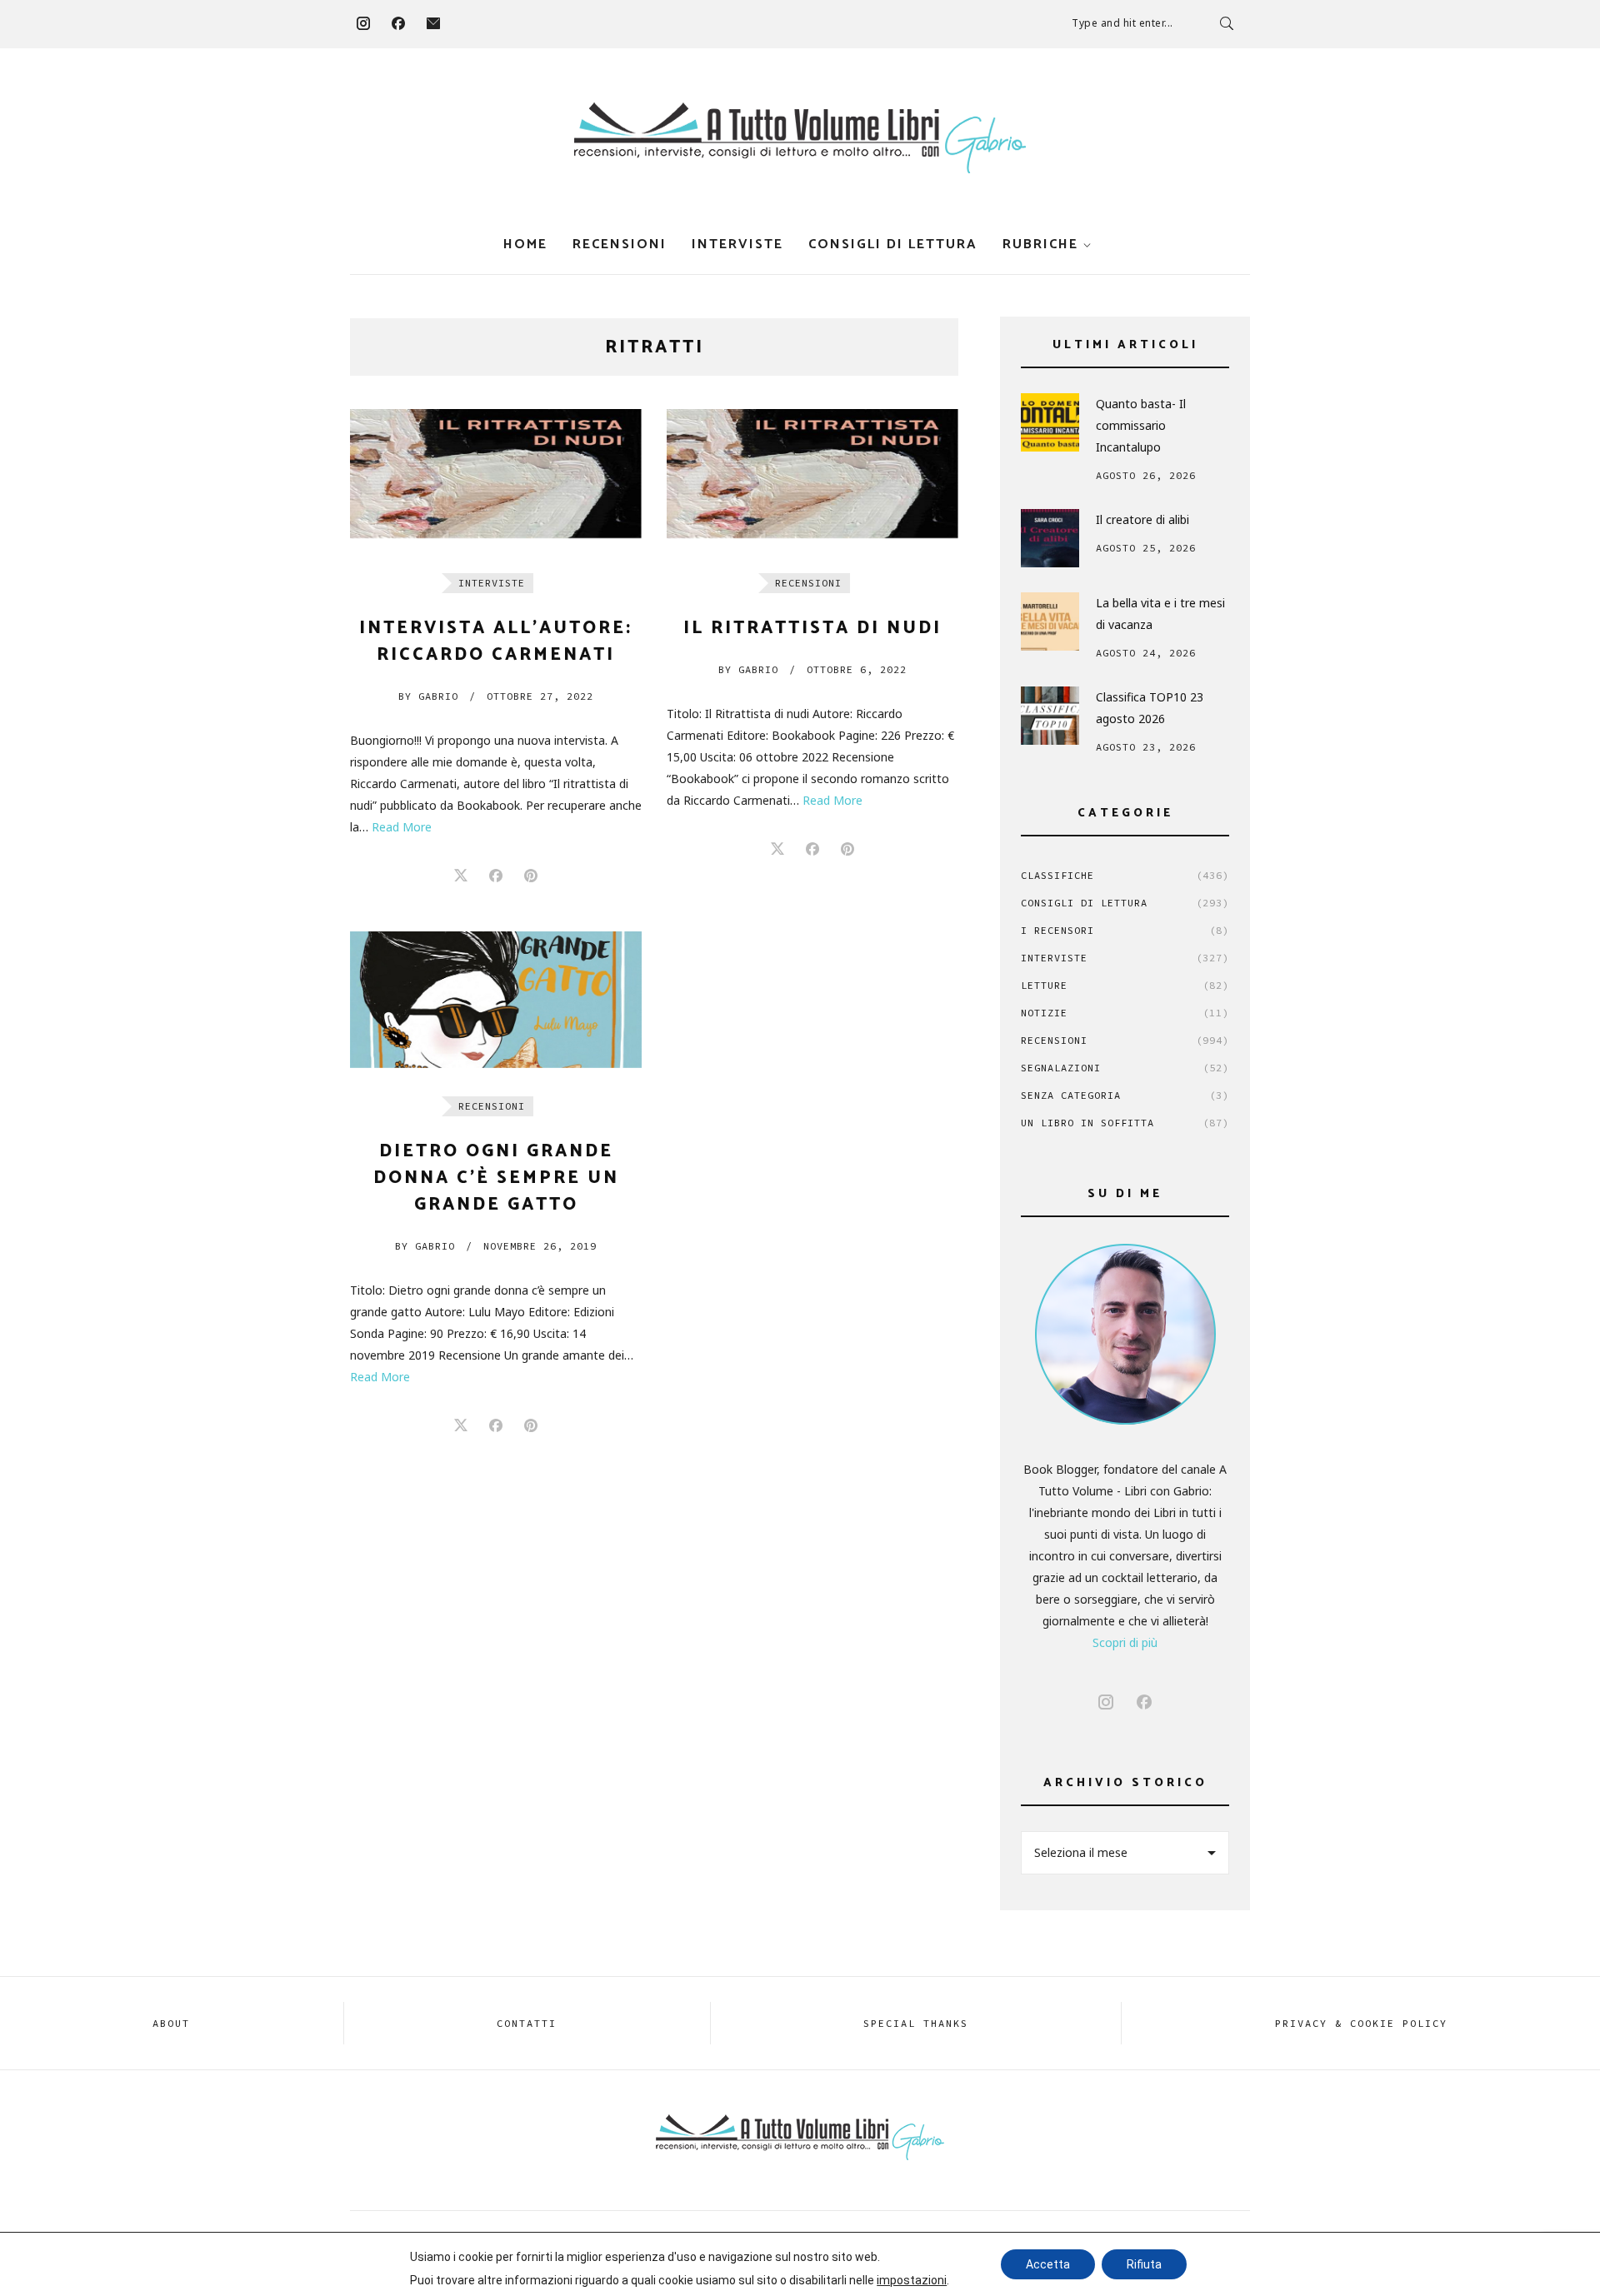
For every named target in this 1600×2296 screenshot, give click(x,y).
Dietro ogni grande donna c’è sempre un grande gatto (496, 1178)
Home (525, 245)
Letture (1125, 985)
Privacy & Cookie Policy (1361, 2023)
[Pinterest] (531, 876)
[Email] (433, 23)
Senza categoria (1125, 1095)
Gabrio (428, 696)
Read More (402, 827)
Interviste (737, 245)
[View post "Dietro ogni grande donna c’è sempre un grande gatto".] (496, 999)
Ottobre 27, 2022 (540, 696)
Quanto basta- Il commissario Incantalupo (1141, 425)
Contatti (527, 2023)
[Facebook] (398, 23)
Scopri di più (1125, 1642)
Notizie (1125, 1013)
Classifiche (1125, 875)
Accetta (1048, 2264)
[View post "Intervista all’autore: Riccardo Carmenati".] (496, 477)
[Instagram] (363, 23)
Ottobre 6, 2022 (857, 669)
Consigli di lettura (893, 245)
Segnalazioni (1125, 1068)
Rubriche (1040, 245)
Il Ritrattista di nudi (812, 628)
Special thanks (916, 2023)
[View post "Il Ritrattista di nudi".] (812, 477)
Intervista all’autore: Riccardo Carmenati (496, 641)
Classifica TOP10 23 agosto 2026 (1150, 708)
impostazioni (912, 2280)
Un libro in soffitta (1125, 1123)
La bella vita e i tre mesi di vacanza (1160, 614)
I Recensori (1125, 930)
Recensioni (620, 245)
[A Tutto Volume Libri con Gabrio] (800, 138)
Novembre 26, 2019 (540, 1246)
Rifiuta (1144, 2264)
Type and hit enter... (1122, 23)
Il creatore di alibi (1142, 519)
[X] (461, 876)
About (171, 2023)
